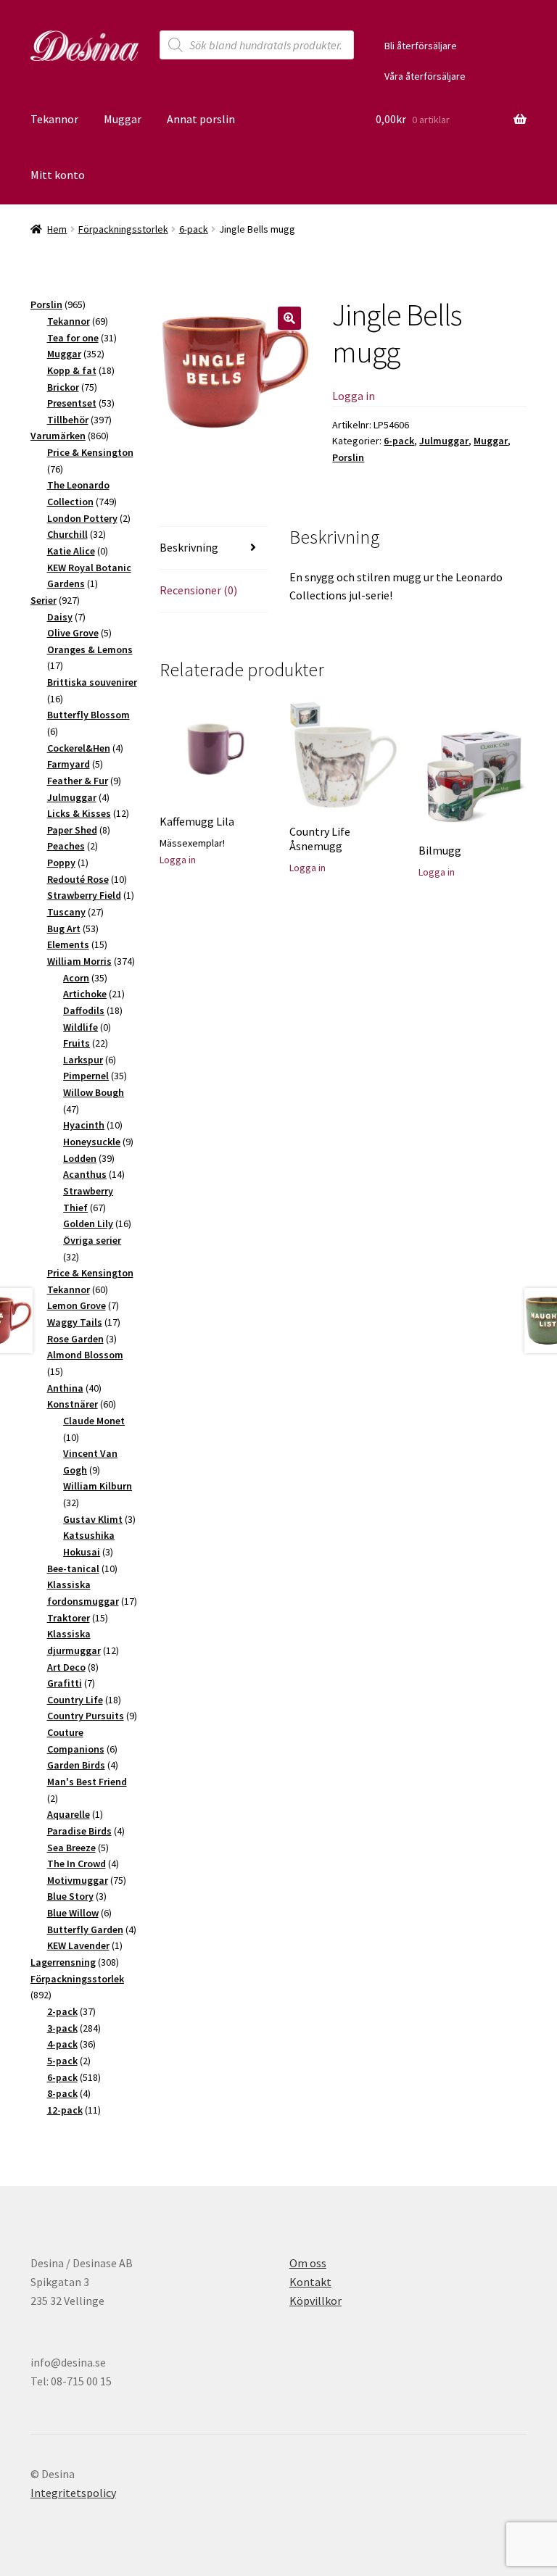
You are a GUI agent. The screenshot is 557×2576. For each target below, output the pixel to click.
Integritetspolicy (73, 2493)
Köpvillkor (315, 2301)
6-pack (194, 229)
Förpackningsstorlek (123, 229)
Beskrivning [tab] (189, 547)
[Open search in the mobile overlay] (257, 45)
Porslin (348, 457)
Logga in (354, 396)
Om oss (308, 2263)
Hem (57, 229)
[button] (289, 318)
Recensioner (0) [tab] (198, 590)
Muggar (123, 119)
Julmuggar (444, 441)
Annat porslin (201, 119)
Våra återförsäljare (425, 76)
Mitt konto (58, 175)
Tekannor (54, 119)
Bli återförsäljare (421, 46)
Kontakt (310, 2282)
